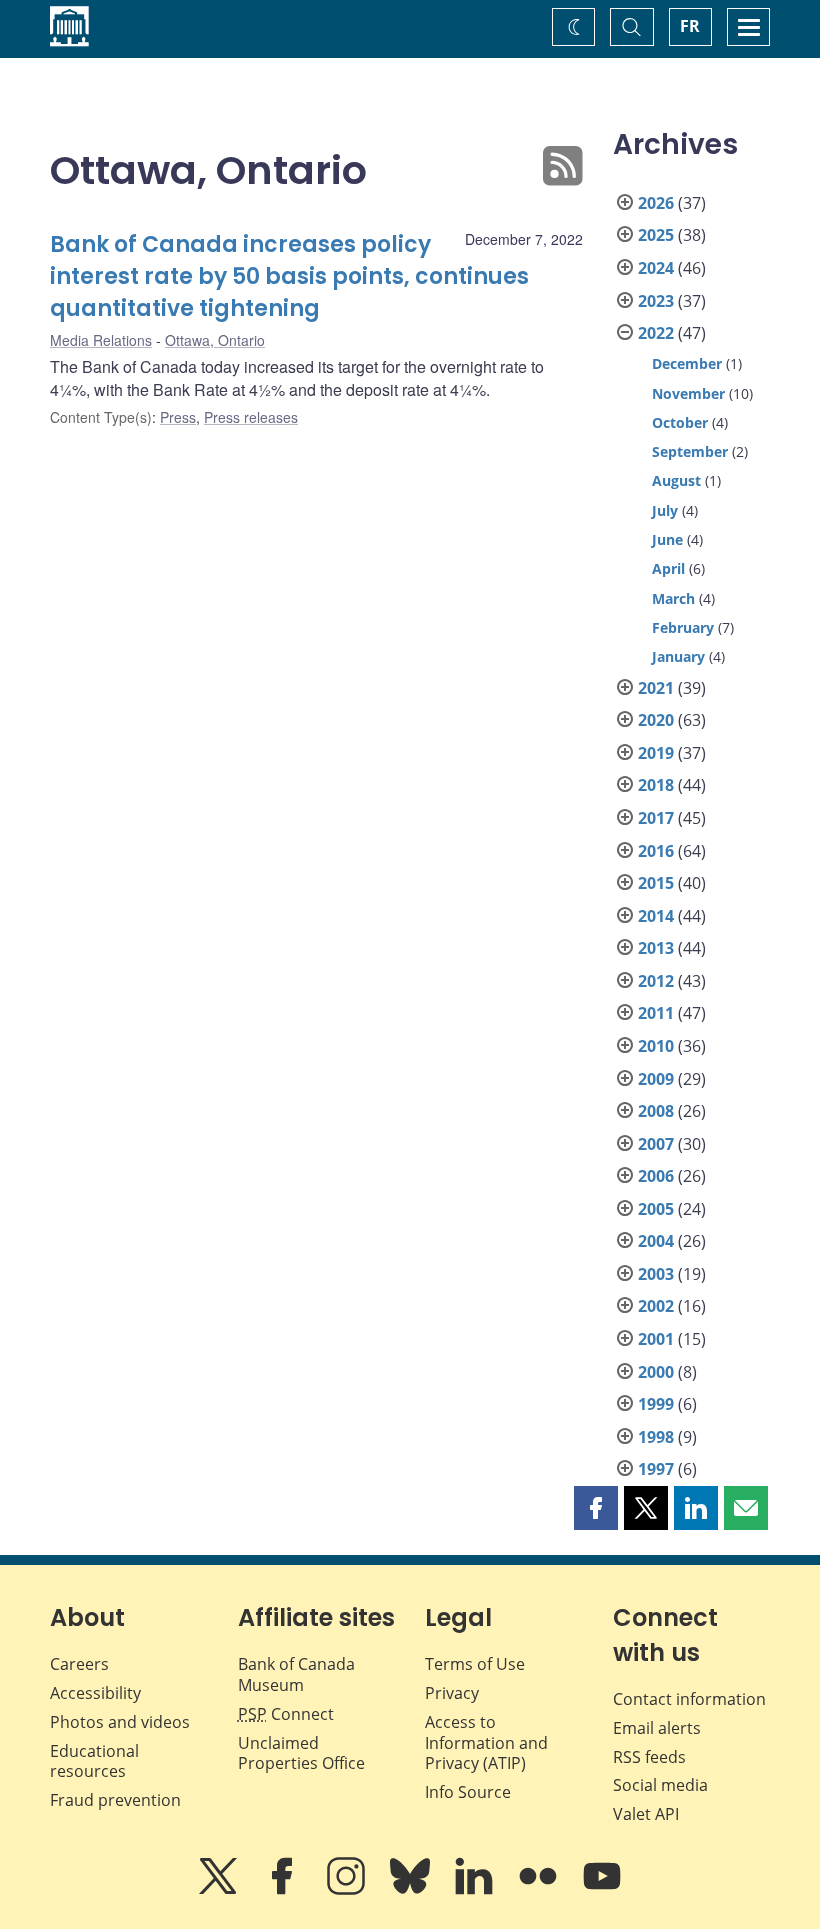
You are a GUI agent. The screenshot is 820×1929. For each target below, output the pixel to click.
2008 (656, 1111)
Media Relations (101, 340)
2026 (656, 203)
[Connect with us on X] (220, 1890)
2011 (656, 1013)
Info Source (468, 1792)
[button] (596, 1508)
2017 (656, 818)
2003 (656, 1274)
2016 (656, 851)
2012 (656, 981)
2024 (656, 268)
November (688, 393)
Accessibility (95, 1693)
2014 (656, 916)
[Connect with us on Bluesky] (412, 1890)
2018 (656, 785)
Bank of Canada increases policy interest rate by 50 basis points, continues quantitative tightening (289, 276)
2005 (656, 1209)
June (667, 539)
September (690, 451)
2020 (656, 720)
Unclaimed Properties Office (301, 1753)
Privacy (452, 1693)
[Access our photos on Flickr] (540, 1890)
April (668, 568)
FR (690, 26)
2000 (656, 1372)
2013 (656, 948)
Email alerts (657, 1728)
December (687, 363)
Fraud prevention (115, 1800)
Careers (79, 1664)
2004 (656, 1241)
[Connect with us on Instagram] (348, 1890)
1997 (656, 1469)
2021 (656, 688)
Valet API (646, 1814)
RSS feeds (649, 1757)
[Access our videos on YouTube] (602, 1890)
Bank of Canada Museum (296, 1674)
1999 (656, 1404)
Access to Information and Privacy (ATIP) (486, 1743)
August (676, 480)
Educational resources (94, 1761)
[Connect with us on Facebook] (284, 1890)
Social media (660, 1785)
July (665, 510)
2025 (656, 235)
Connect (286, 1714)
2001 (656, 1339)
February (683, 627)
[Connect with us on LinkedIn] (476, 1890)
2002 (656, 1306)
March (673, 598)
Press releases (251, 417)
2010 (656, 1046)
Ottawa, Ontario (215, 340)
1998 (656, 1437)
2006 (656, 1176)
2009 (656, 1079)
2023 (656, 301)
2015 (656, 883)
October (680, 422)
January (678, 656)
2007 (656, 1144)
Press (178, 417)
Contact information (689, 1699)
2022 (656, 333)
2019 (656, 753)
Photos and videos (120, 1722)
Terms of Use (475, 1664)
